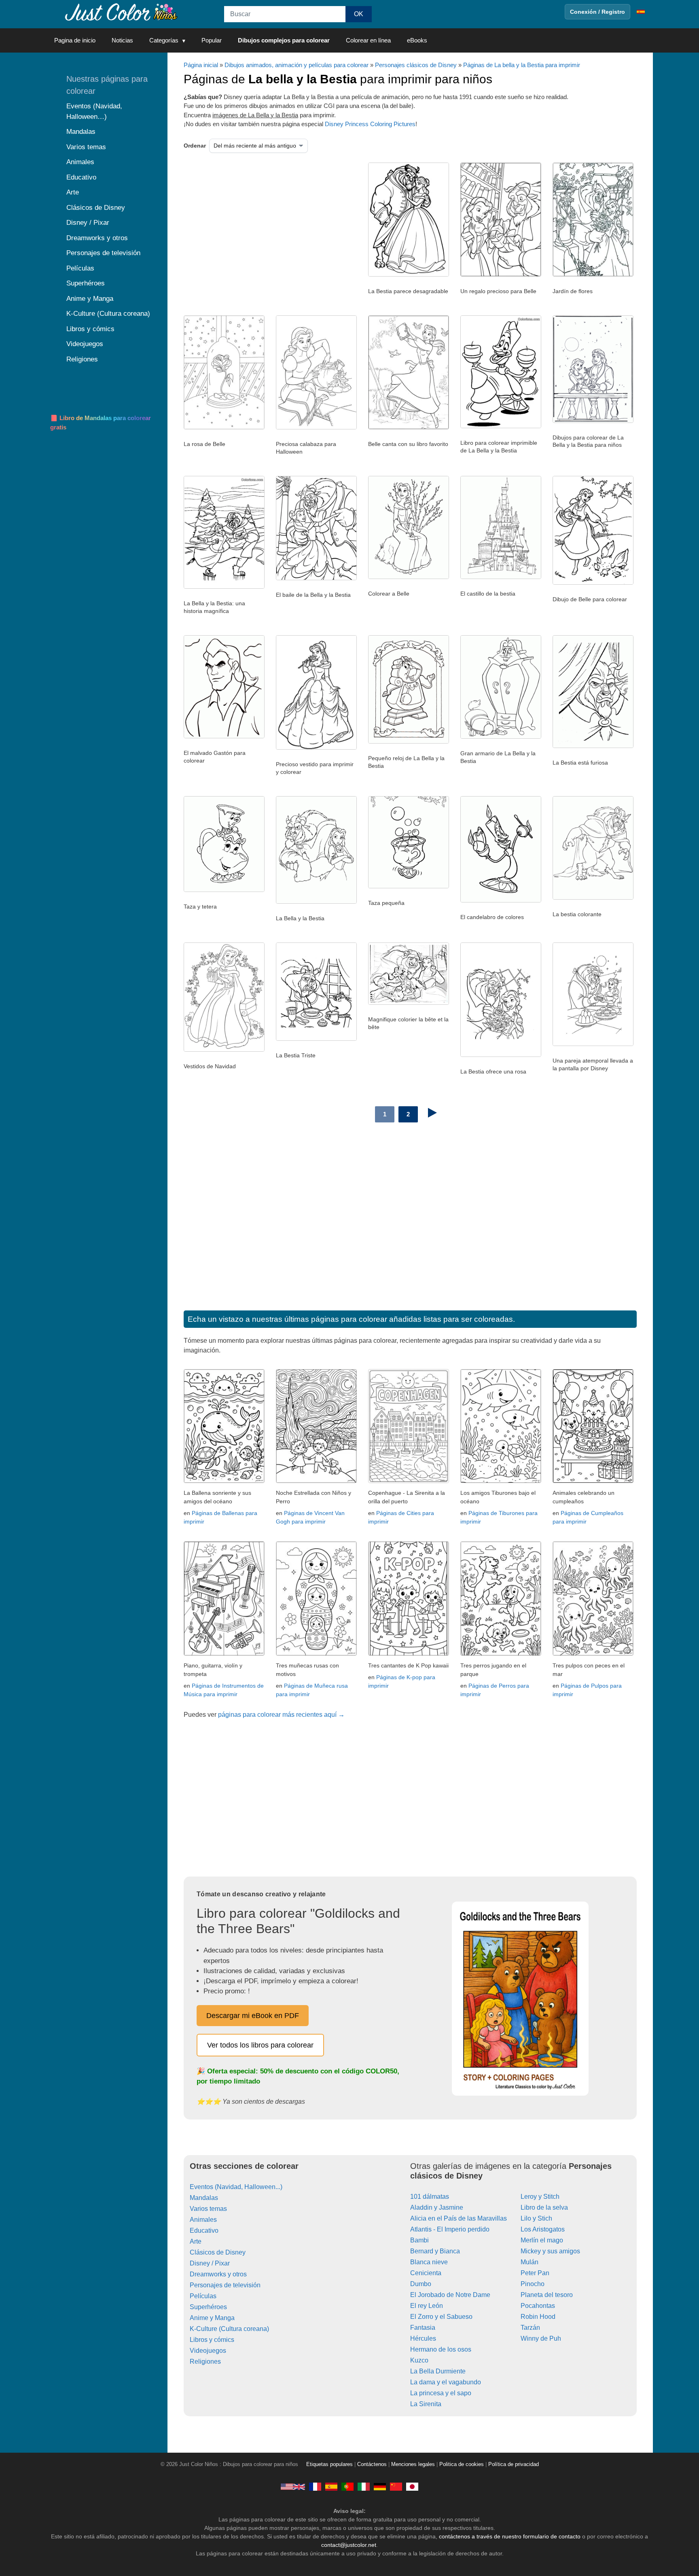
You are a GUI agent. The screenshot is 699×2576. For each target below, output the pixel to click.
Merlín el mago (542, 2240)
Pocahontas (538, 2306)
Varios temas (208, 2209)
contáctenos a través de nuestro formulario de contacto (510, 2536)
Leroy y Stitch (540, 2197)
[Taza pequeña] (409, 886)
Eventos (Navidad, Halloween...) (236, 2187)
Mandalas (204, 2198)
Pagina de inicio (75, 40)
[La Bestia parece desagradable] (409, 275)
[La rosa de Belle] (224, 427)
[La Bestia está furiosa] (593, 746)
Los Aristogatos (543, 2229)
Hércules (423, 2338)
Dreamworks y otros (218, 2274)
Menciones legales (413, 2464)
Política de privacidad (514, 2464)
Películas (203, 2296)
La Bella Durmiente (438, 2371)
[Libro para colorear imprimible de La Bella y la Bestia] (501, 426)
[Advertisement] (267, 227)
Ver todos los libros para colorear (260, 2045)
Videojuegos (208, 2351)
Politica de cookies (462, 2464)
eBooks (417, 40)
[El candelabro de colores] (501, 900)
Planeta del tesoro (547, 2295)
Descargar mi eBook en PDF (253, 2016)
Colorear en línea (368, 40)
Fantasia (423, 2328)
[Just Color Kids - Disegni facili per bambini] (364, 2486)
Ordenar (195, 146)
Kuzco (419, 2360)
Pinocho (533, 2284)
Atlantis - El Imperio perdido (450, 2229)
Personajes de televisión (225, 2285)
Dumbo (421, 2284)
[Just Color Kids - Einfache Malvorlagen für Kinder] (380, 2486)
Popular (212, 40)
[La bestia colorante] (593, 898)
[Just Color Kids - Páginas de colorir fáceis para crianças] (347, 2486)
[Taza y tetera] (224, 890)
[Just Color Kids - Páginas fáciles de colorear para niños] (331, 2486)
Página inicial (201, 65)
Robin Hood (538, 2317)
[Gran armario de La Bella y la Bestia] (501, 737)
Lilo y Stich (536, 2218)
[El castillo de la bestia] (501, 577)
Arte (196, 2241)
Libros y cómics (212, 2340)
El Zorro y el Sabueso (441, 2317)
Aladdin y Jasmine (437, 2207)
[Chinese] (396, 2486)
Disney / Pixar (210, 2263)
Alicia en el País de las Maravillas (459, 2218)
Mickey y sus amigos (550, 2251)
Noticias (122, 40)
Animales (203, 2220)
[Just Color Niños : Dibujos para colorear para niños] (121, 12)
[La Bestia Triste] (316, 1039)
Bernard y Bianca (435, 2251)
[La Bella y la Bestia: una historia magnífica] (224, 587)
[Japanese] (412, 2486)
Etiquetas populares (329, 2464)
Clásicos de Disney (218, 2252)
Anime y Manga (212, 2318)
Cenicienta (426, 2273)
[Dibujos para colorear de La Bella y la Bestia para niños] (593, 421)
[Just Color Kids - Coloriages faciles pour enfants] (315, 2486)
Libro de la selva (544, 2207)
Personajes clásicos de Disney (416, 65)
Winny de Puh (541, 2338)
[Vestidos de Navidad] (224, 1050)
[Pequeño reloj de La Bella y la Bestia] (409, 742)
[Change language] (641, 12)
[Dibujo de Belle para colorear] (593, 583)
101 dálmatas (430, 2197)
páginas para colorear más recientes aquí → (281, 1715)
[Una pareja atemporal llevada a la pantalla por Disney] (593, 1044)
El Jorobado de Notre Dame (450, 2295)
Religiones (205, 2362)
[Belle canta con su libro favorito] (409, 427)
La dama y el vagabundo (446, 2382)
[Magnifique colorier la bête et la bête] (409, 1003)
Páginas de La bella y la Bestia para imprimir (522, 65)
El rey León (427, 2306)
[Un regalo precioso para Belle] (501, 275)
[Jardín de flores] (593, 275)
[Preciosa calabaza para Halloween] (316, 427)
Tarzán (530, 2328)
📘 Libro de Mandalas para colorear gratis (101, 423)
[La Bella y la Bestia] (316, 902)
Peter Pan (535, 2273)
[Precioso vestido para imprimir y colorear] (316, 748)
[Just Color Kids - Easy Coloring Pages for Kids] (293, 2486)
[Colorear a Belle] (409, 577)
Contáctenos (372, 2464)
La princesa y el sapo (441, 2393)
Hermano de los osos (441, 2349)
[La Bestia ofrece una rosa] (501, 1055)
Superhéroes (208, 2307)
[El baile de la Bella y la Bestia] (316, 578)
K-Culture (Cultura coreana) (229, 2329)
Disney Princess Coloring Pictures (370, 124)
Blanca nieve (429, 2262)
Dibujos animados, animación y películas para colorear (297, 65)
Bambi (419, 2240)
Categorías (164, 40)
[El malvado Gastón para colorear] (224, 736)
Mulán (530, 2262)
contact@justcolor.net (349, 2545)
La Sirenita (426, 2404)
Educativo (204, 2230)
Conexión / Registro (597, 12)
